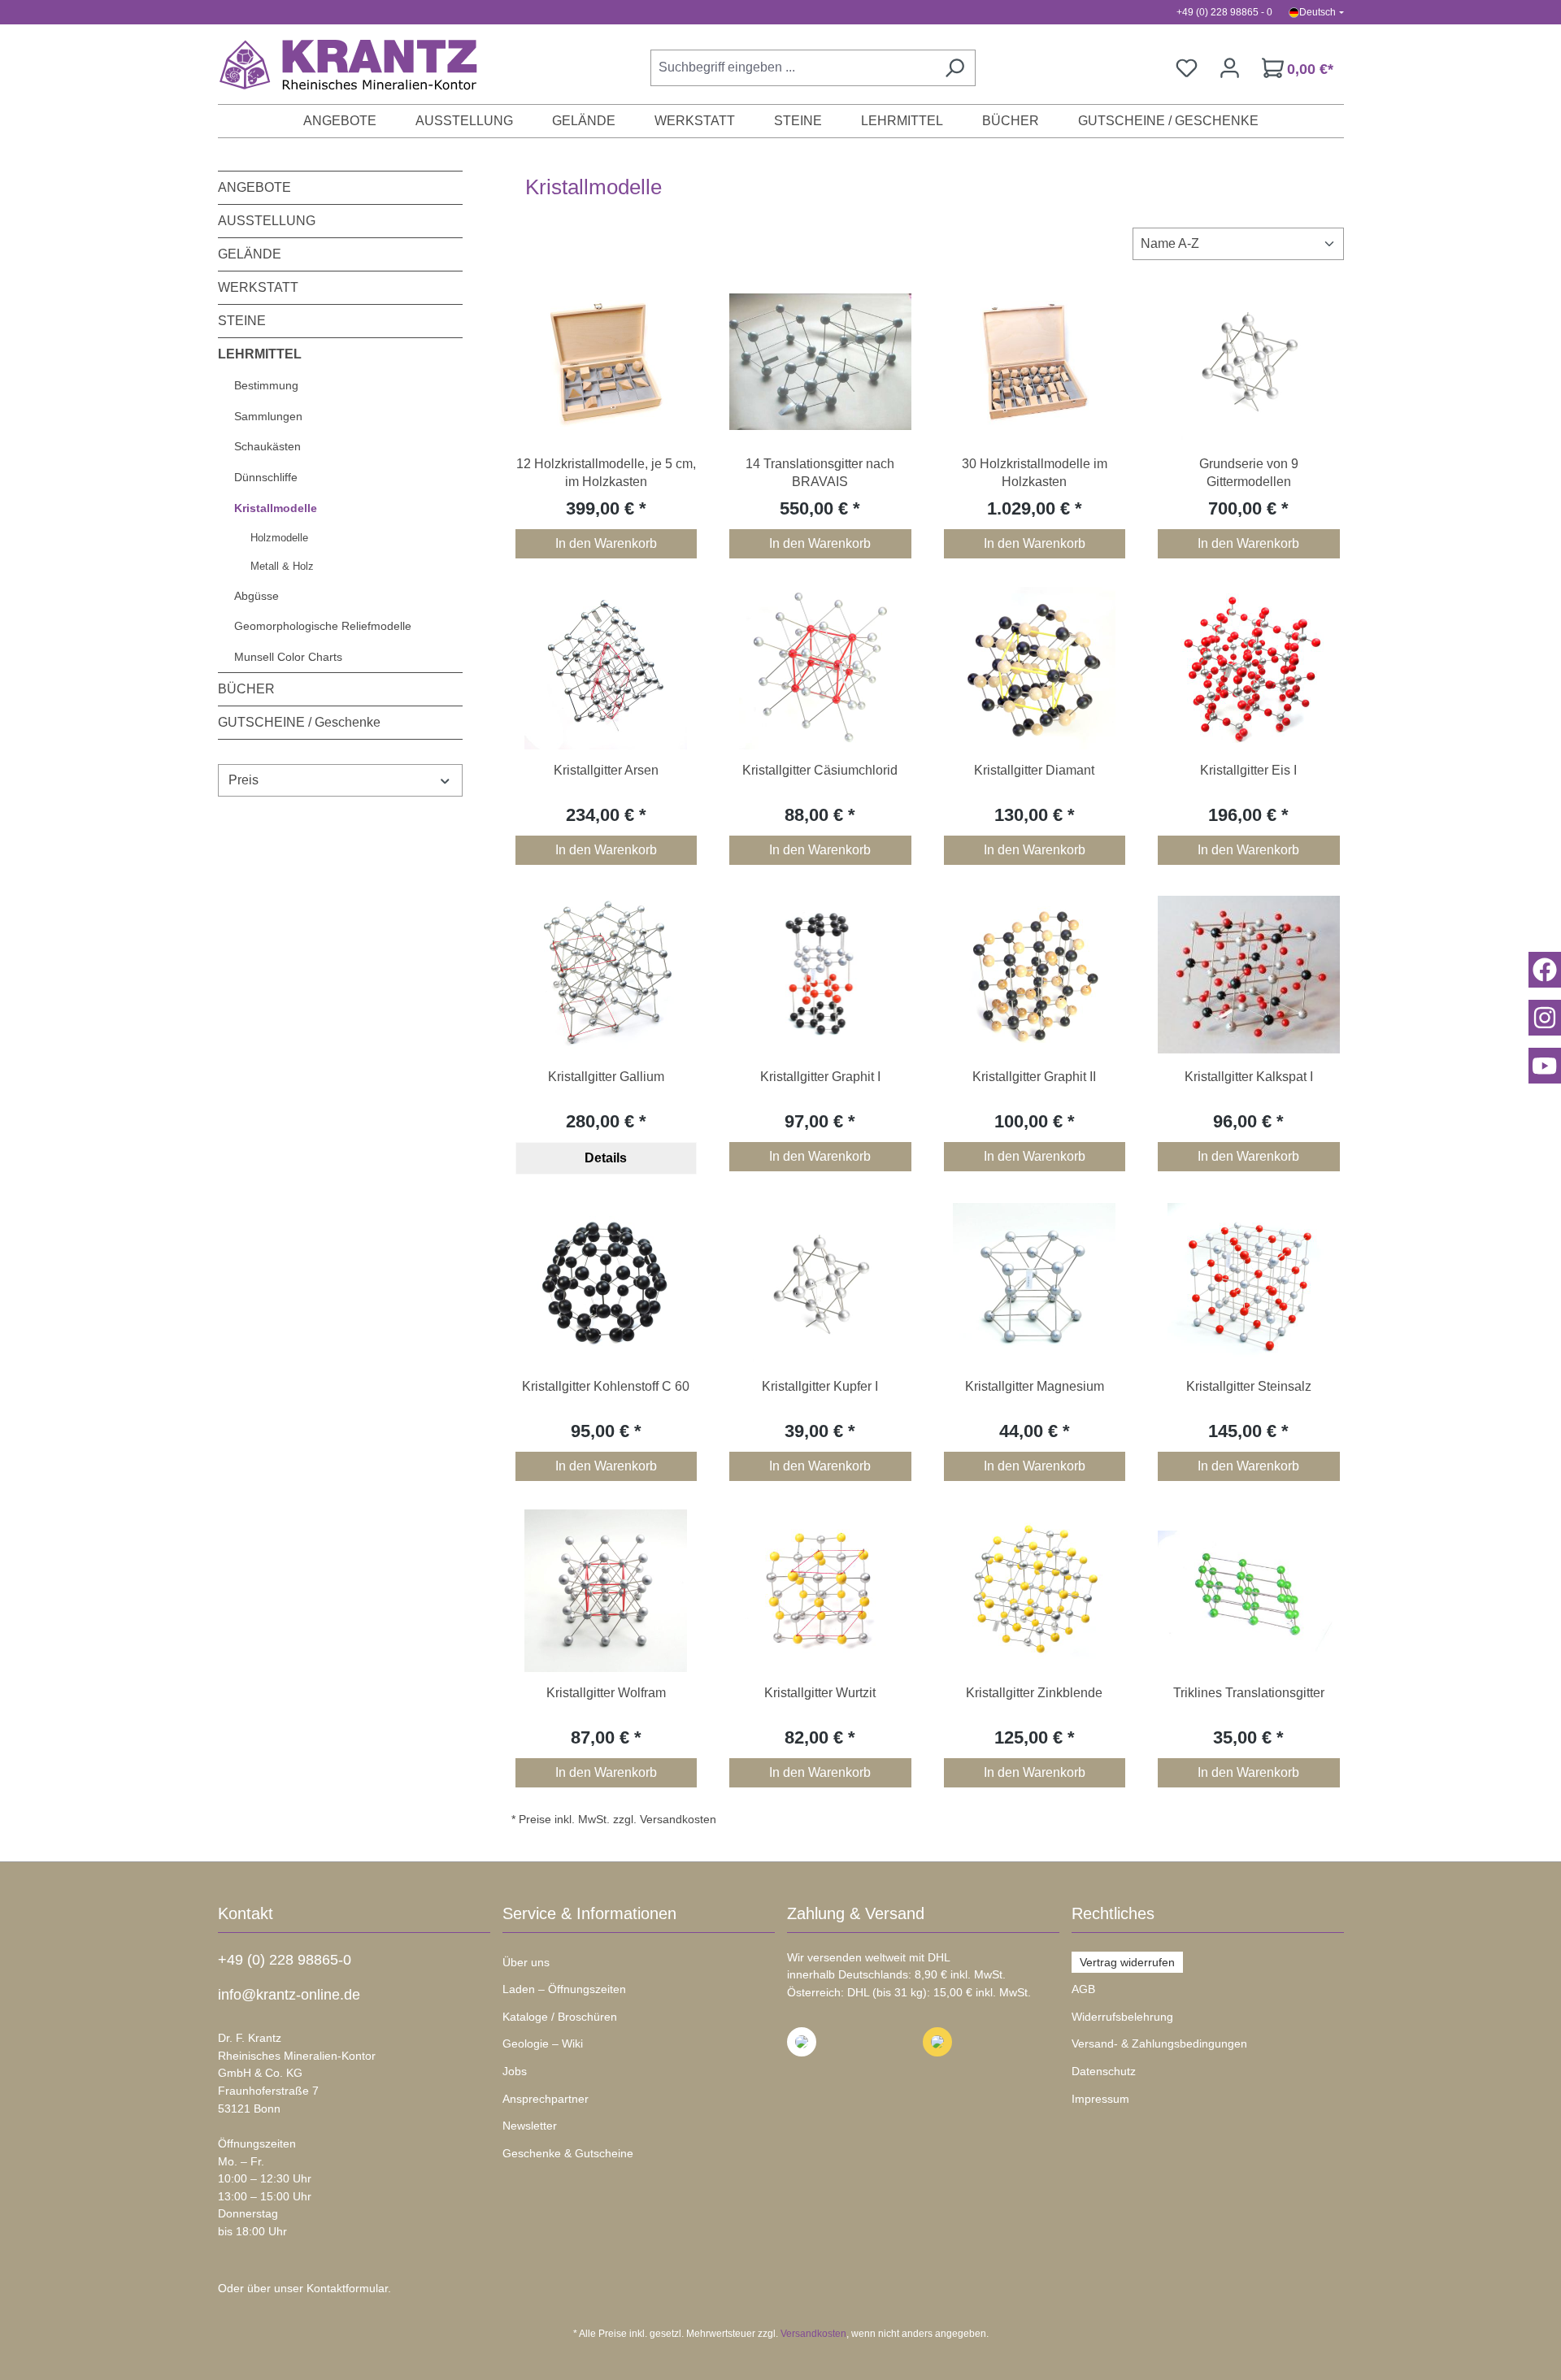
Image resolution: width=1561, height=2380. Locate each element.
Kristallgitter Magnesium (1035, 1386)
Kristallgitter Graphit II (1034, 1077)
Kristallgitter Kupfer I (820, 1386)
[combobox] (792, 68)
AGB (1083, 1989)
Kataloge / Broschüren (560, 2017)
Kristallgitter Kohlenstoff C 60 (606, 1386)
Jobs (515, 2071)
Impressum (1100, 2099)
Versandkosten (813, 2334)
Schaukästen (267, 446)
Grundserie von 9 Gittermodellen (1249, 473)
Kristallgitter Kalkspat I (1249, 1077)
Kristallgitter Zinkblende (1034, 1693)
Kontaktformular (347, 2288)
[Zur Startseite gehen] (340, 64)
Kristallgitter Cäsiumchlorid (820, 770)
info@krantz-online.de (289, 1995)
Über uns (526, 1962)
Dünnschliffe (266, 477)
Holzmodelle (279, 538)
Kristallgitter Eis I (1248, 770)
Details (606, 1158)
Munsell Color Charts (288, 657)
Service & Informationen (589, 1913)
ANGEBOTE (254, 187)
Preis (243, 780)
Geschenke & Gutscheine (568, 2153)
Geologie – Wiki (543, 2043)
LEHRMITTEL (260, 354)
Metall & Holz (282, 566)
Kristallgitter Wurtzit (820, 1693)
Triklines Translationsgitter (1249, 1693)
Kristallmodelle (276, 508)
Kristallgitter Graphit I (820, 1077)
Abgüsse (257, 596)
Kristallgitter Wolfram (606, 1693)
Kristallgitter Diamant (1034, 770)
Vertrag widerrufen (1127, 1962)
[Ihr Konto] (1230, 68)
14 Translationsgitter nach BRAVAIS (820, 473)
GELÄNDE (250, 254)
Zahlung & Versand (856, 1913)
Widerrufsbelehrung (1122, 2017)
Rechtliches (1113, 1913)
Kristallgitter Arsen (606, 770)
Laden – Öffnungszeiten (564, 1989)
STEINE (242, 321)
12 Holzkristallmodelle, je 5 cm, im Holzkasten (606, 473)
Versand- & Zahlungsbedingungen (1159, 2043)
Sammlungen (268, 416)
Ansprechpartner (546, 2099)
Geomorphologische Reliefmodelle (323, 626)
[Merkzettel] (1187, 68)
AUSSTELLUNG (267, 221)
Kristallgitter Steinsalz (1249, 1386)
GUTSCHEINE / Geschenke (299, 722)
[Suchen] (954, 68)
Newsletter (530, 2126)
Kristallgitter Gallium (606, 1077)
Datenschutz (1104, 2071)
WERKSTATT (258, 287)
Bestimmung (266, 385)
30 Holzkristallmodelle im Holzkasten (1035, 473)
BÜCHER (246, 689)
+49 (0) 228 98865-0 (285, 1960)
